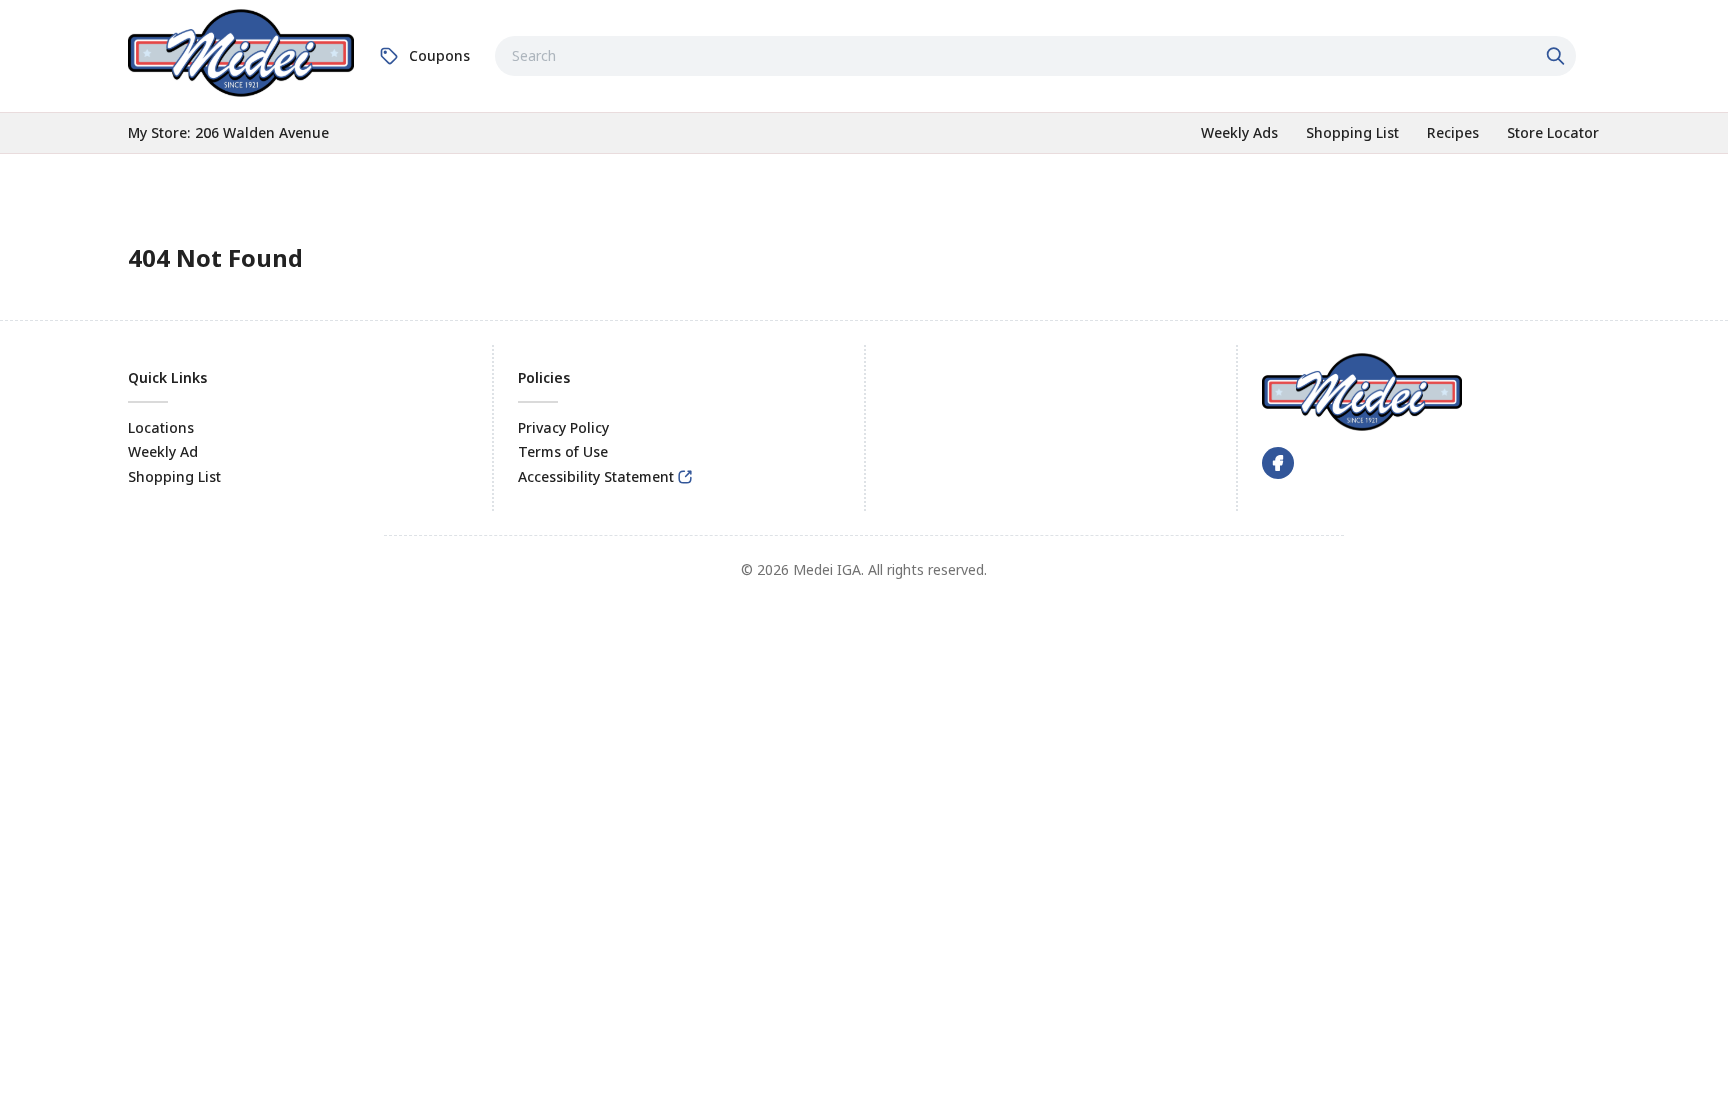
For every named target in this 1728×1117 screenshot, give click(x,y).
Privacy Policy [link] (563, 427)
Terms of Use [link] (563, 451)
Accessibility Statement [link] (596, 476)
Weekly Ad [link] (163, 451)
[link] (241, 53)
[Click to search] (1558, 56)
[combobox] (1036, 56)
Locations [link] (161, 427)
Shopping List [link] (174, 476)
